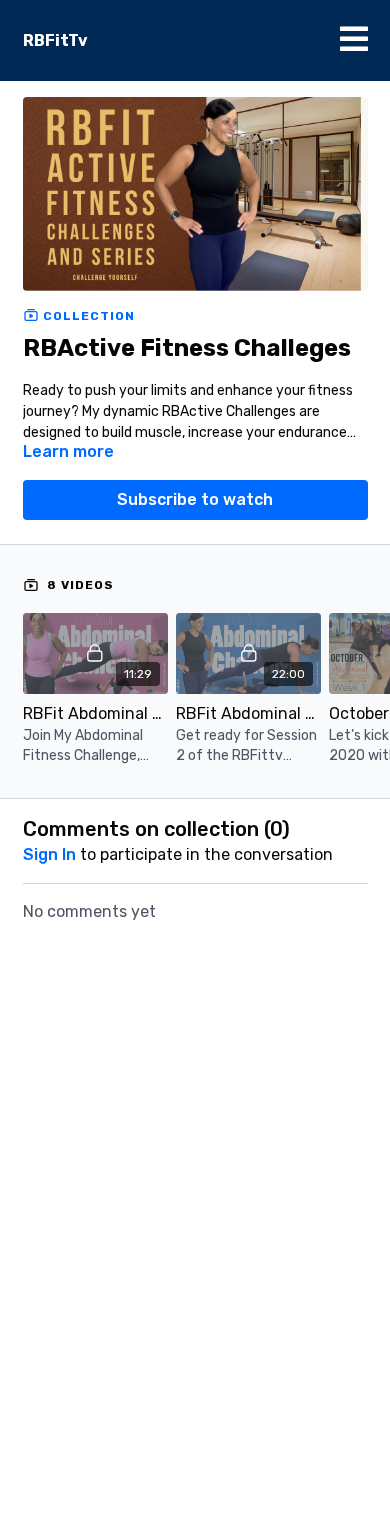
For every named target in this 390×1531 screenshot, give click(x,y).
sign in (49, 854)
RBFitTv (55, 40)
